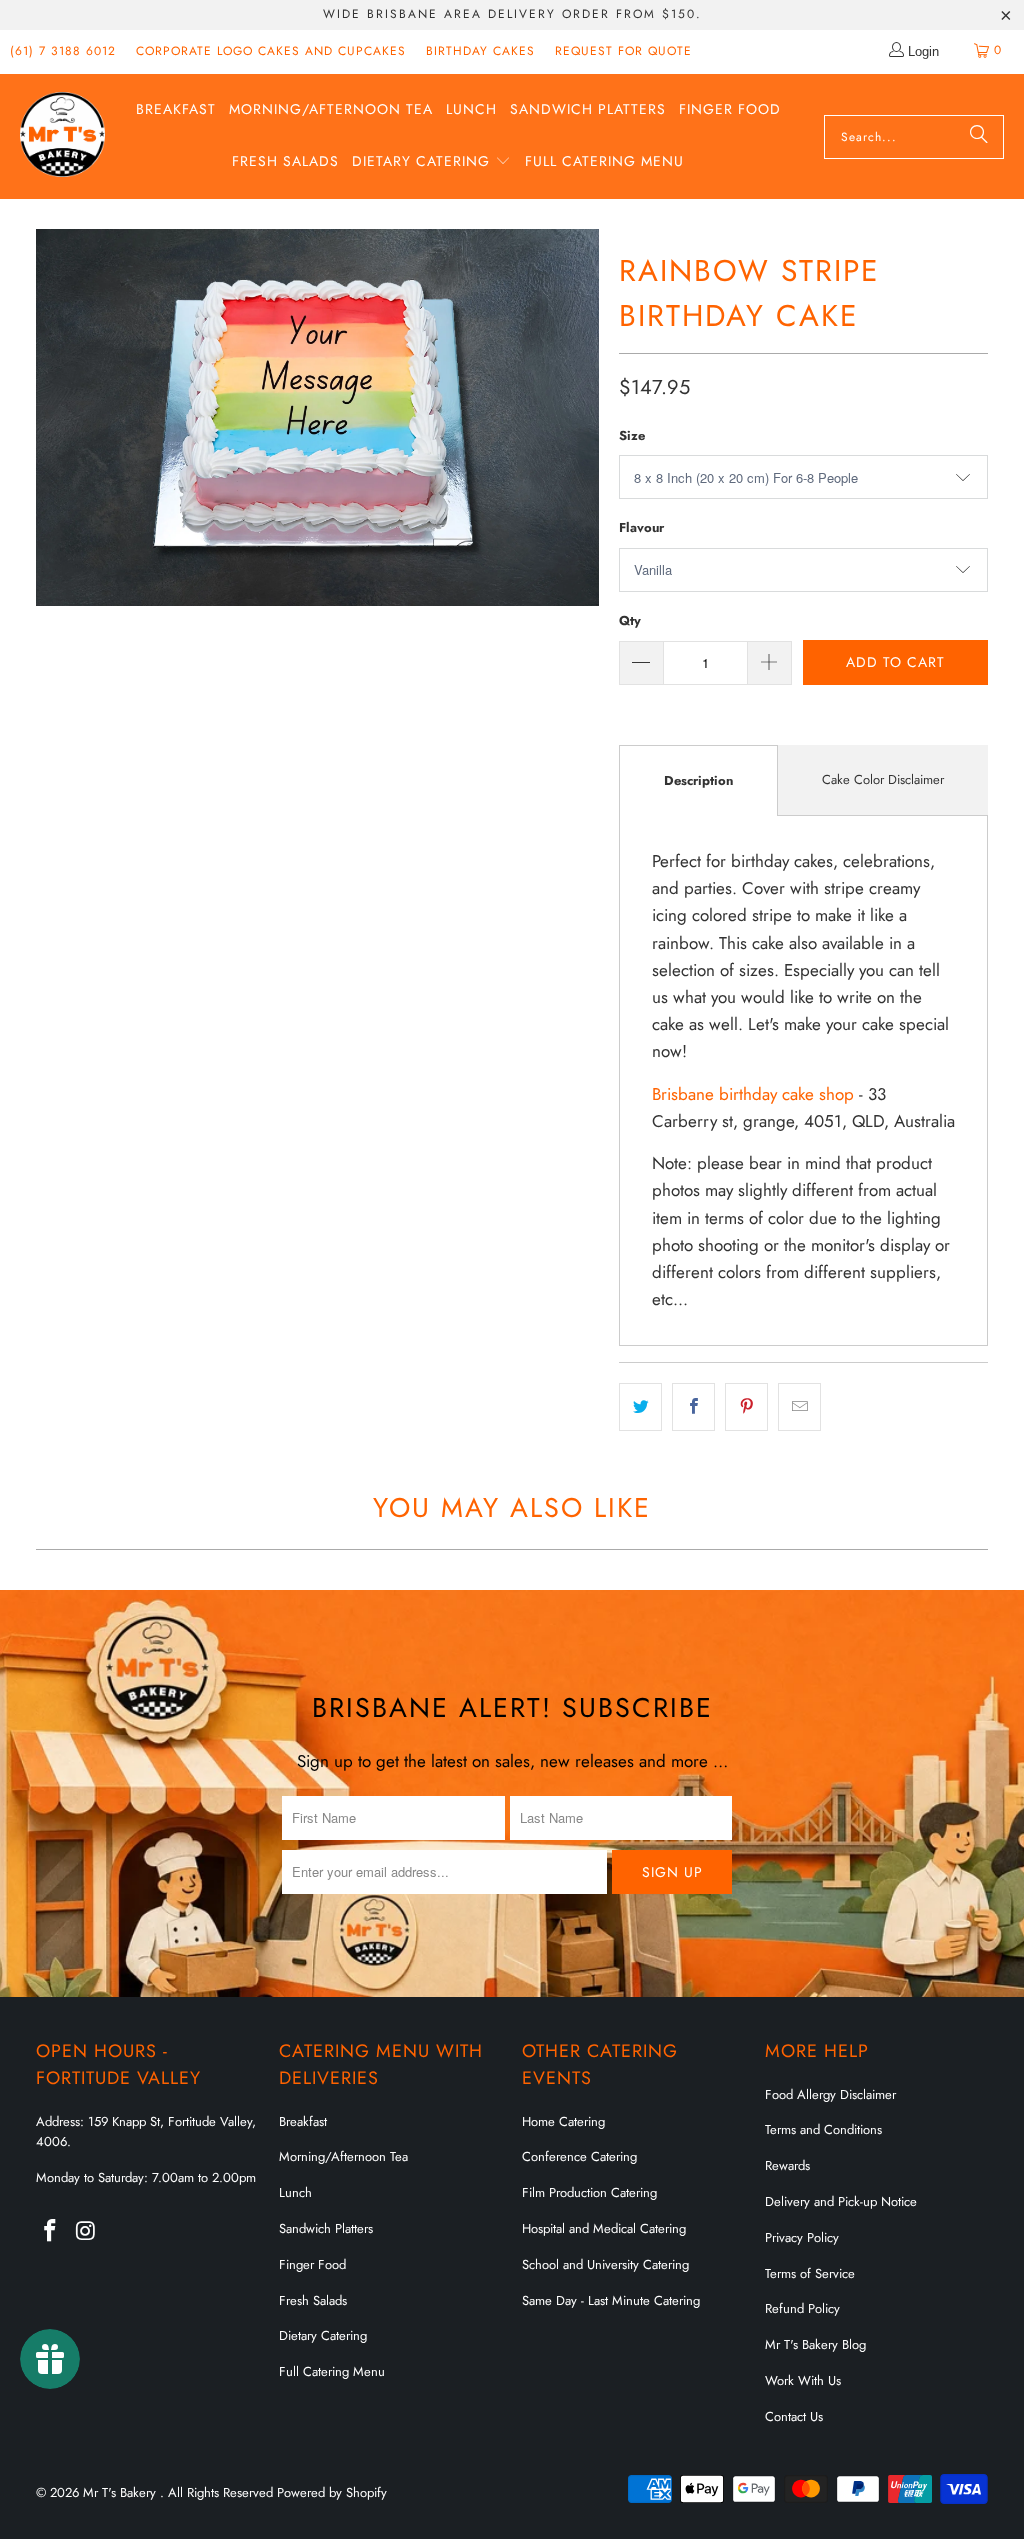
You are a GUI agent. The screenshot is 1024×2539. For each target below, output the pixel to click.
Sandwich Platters (326, 2228)
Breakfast (303, 2121)
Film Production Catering (589, 2192)
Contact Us (794, 2416)
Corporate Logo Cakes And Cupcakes (271, 51)
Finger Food (312, 2264)
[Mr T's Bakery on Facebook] (51, 2231)
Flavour (641, 527)
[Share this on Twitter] (640, 1406)
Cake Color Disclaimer (883, 779)
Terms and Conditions (823, 2129)
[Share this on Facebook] (693, 1406)
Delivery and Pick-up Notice (841, 2201)
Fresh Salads (313, 2300)
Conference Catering (579, 2156)
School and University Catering (605, 2264)
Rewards (787, 2165)
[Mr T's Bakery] (62, 136)
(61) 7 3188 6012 (63, 51)
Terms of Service (810, 2273)
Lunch (295, 2192)
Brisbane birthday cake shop (753, 1094)
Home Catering (563, 2121)
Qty (630, 620)
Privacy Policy (802, 2237)
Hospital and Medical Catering (604, 2228)
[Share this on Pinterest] (746, 1406)
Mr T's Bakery (121, 2492)
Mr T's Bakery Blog (815, 2344)
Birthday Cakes (480, 51)
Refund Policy (802, 2308)
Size (632, 435)
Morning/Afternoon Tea (343, 2156)
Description (698, 780)
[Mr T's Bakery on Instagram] (86, 2231)
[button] (431, 162)
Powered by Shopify (332, 2492)
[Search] (979, 137)
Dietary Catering (323, 2335)
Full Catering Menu (332, 2371)
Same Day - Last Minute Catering (611, 2300)
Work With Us (803, 2380)
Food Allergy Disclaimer (830, 2094)
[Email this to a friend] (799, 1406)
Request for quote (623, 51)
